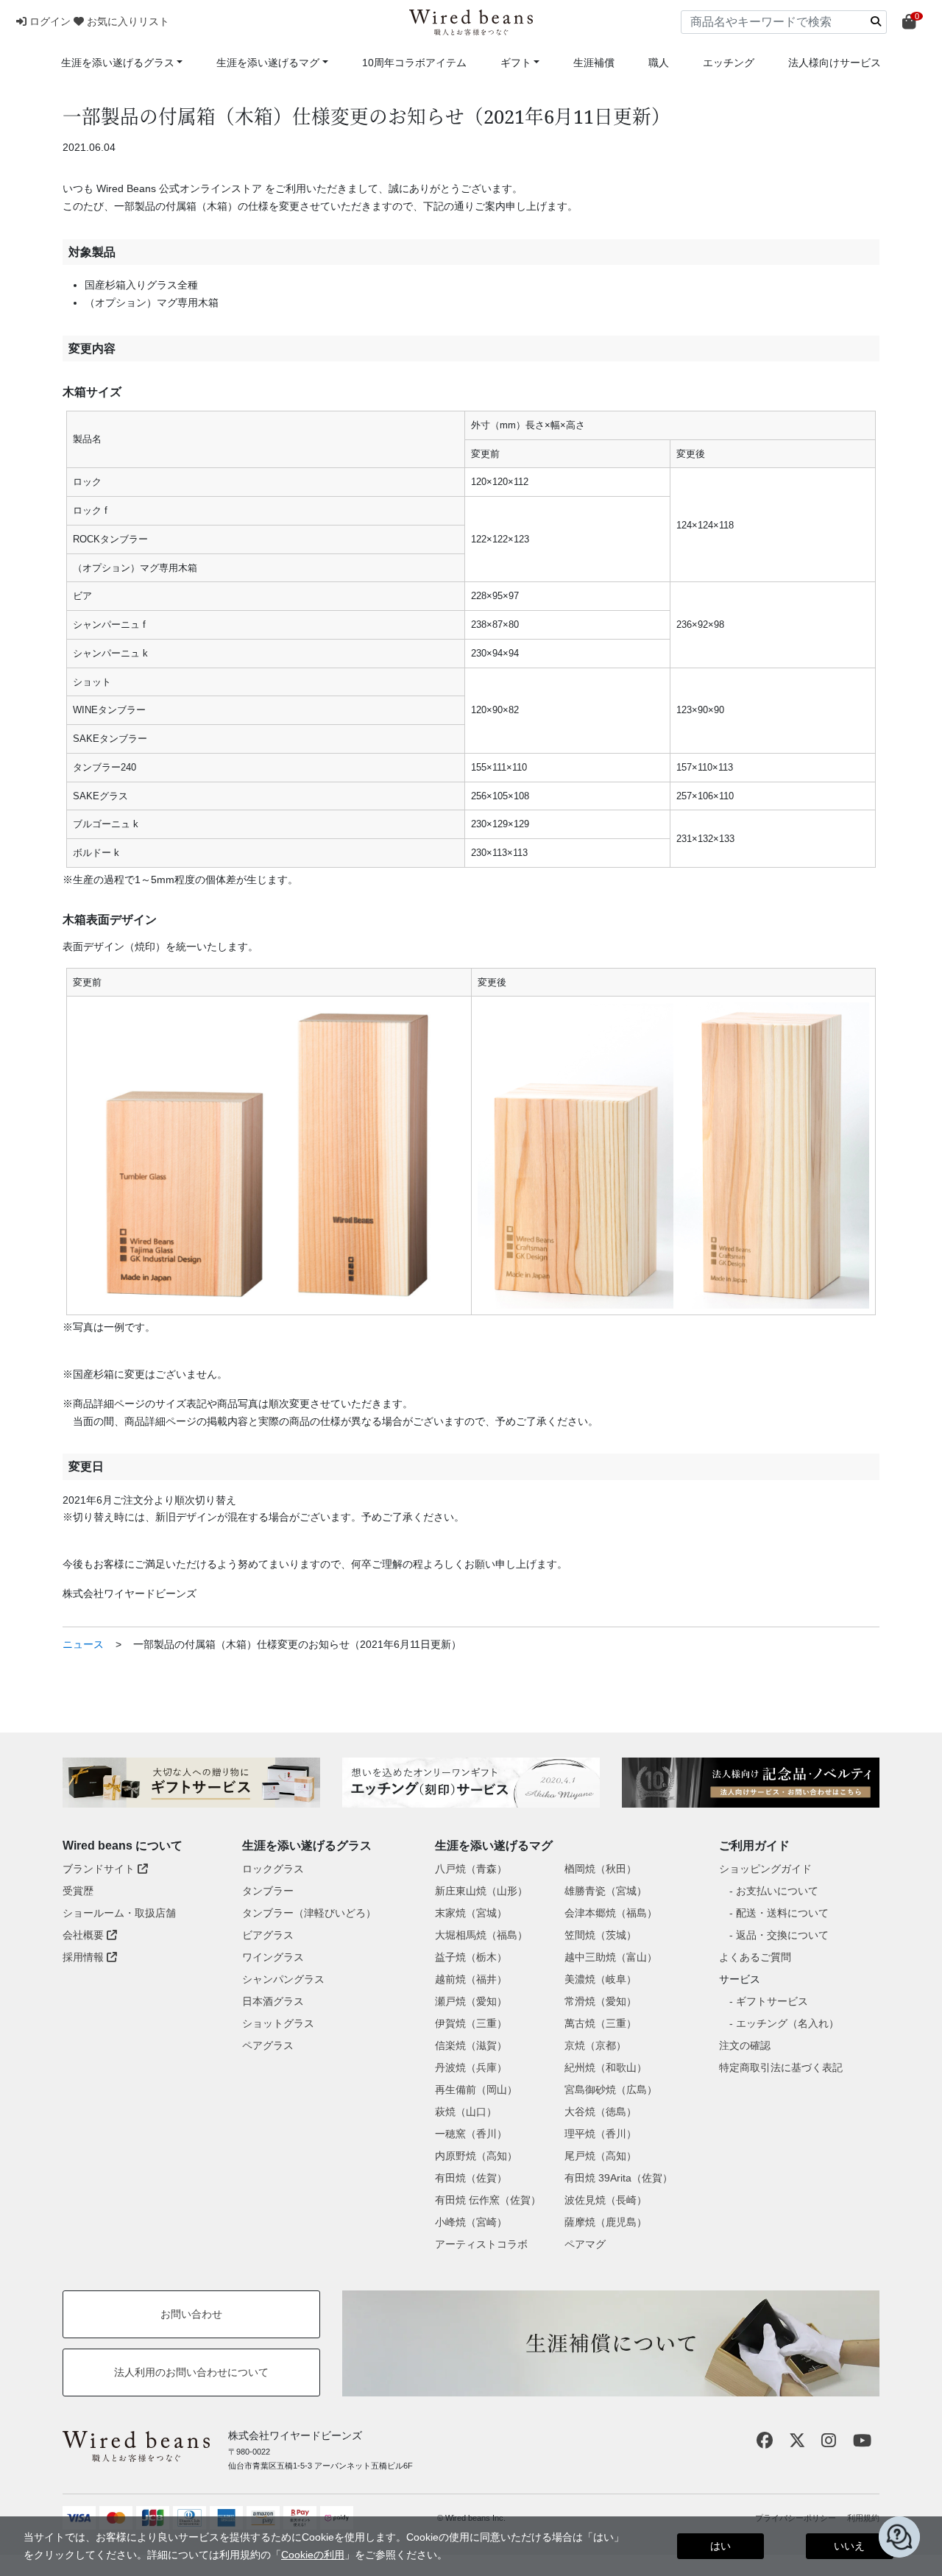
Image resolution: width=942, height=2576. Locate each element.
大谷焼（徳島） (601, 2112)
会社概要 (85, 1935)
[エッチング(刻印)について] (471, 1783)
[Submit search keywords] (876, 21)
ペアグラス (268, 2045)
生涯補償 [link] (594, 63)
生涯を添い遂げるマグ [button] (268, 63)
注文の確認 (745, 2045)
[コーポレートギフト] (751, 1783)
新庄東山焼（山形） (481, 1891)
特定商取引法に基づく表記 (781, 2067)
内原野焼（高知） (476, 2156)
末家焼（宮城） (471, 1913)
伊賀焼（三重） (471, 2023)
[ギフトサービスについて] (191, 1783)
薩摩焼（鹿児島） (606, 2222)
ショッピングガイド (765, 1869)
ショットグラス (278, 2023)
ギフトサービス (772, 2001)
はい (720, 2546)
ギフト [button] (516, 63)
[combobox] (784, 22)
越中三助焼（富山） (611, 1957)
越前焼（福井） (471, 1979)
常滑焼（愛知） (601, 2001)
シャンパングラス (283, 1979)
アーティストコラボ (481, 2244)
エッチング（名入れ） (787, 2023)
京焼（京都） (595, 2045)
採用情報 (85, 1957)
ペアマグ (585, 2244)
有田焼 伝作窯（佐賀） (488, 2200)
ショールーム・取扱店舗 (119, 1913)
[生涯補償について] (611, 2343)
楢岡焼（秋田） (601, 1869)
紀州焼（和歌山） (606, 2067)
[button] (45, 21)
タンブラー (268, 1891)
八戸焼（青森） (471, 1869)
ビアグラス (268, 1935)
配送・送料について (782, 1913)
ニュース (83, 1644)
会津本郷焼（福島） (611, 1913)
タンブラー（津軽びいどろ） (309, 1913)
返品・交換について (782, 1935)
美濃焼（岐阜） (601, 1979)
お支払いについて (777, 1891)
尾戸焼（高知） (601, 2156)
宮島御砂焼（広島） (611, 2090)
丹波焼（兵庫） (471, 2067)
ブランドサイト (100, 1869)
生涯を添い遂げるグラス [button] (118, 63)
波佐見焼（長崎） (606, 2200)
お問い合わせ (191, 2314)
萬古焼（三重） (601, 2023)
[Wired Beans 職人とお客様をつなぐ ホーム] (471, 22)
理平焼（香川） (601, 2134)
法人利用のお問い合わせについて (191, 2372)
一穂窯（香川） (471, 2134)
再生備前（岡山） (476, 2090)
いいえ (849, 2546)
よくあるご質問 (755, 1957)
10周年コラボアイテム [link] (414, 63)
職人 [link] (659, 63)
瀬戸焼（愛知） (471, 2001)
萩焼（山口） (466, 2112)
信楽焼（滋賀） (471, 2045)
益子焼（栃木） (471, 1957)
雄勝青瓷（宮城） (606, 1891)
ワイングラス (273, 1957)
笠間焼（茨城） (601, 1935)
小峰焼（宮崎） (471, 2222)
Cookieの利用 (313, 2555)
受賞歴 (78, 1891)
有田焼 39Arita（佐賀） (619, 2178)
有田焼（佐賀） (471, 2178)
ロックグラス (273, 1869)
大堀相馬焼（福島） (481, 1935)
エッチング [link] (729, 63)
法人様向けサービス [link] (835, 63)
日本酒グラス (273, 2001)
